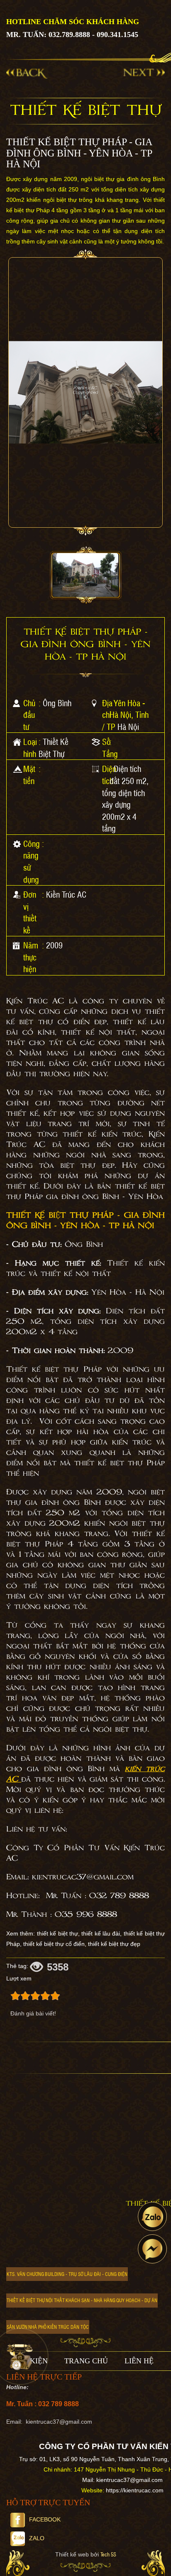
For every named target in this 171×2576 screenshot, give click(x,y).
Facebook (45, 2519)
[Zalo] (152, 2216)
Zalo (37, 2538)
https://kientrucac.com (135, 2490)
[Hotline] (20, 2356)
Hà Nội (128, 727)
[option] (85, 576)
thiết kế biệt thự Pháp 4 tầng (85, 1539)
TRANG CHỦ (86, 2361)
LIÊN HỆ (139, 2361)
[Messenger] (152, 2249)
